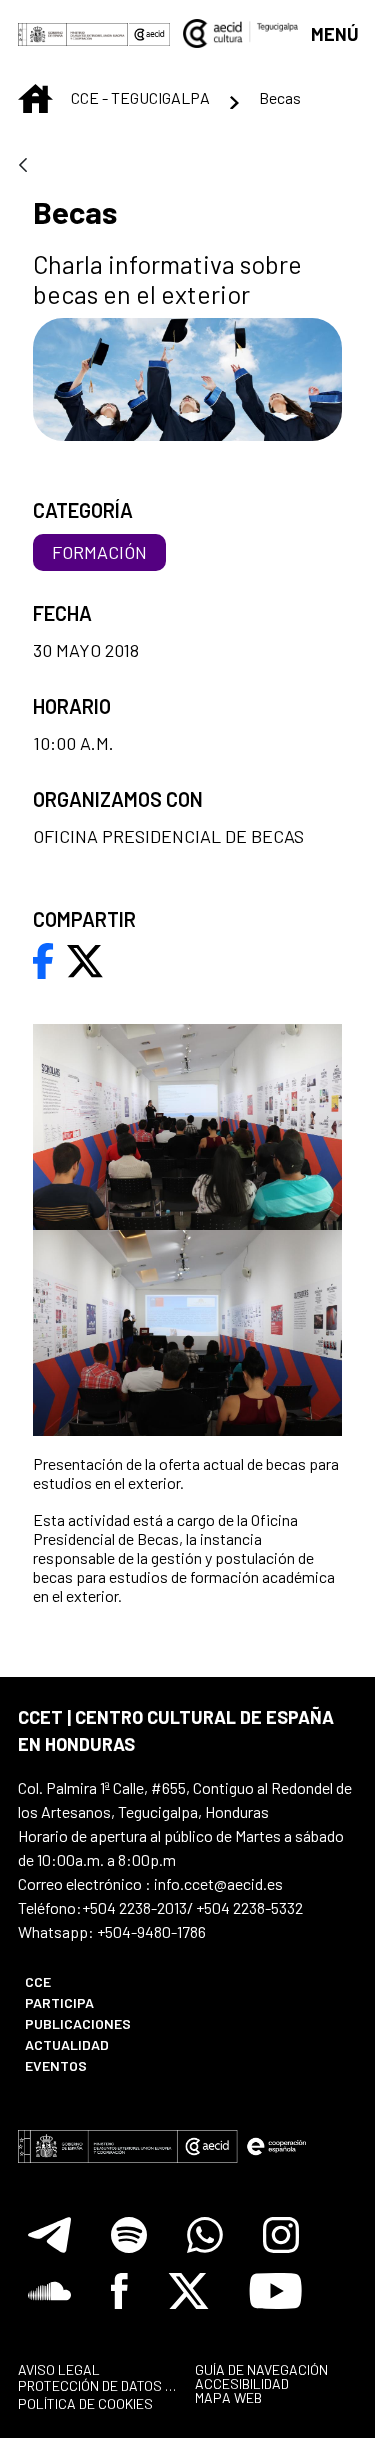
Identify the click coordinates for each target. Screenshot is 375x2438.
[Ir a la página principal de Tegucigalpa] (241, 33)
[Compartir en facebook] (43, 959)
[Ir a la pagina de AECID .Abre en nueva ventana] (150, 32)
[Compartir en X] (85, 959)
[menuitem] (96, 1981)
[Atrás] (23, 166)
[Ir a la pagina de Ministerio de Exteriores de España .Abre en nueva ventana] (73, 32)
